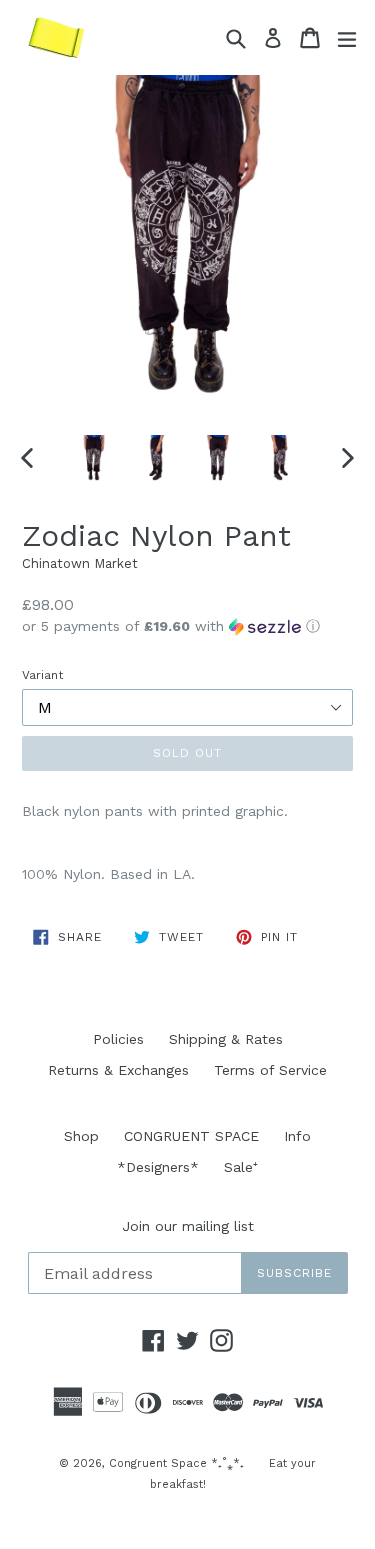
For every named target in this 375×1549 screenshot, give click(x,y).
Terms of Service (270, 1070)
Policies (118, 1039)
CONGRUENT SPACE (191, 1136)
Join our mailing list (188, 1226)
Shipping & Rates (226, 1039)
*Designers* (158, 1167)
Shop (81, 1136)
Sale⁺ (241, 1167)
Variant (42, 675)
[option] (94, 458)
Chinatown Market (80, 563)
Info (297, 1136)
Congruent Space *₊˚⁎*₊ (176, 1463)
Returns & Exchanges (118, 1070)
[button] (187, 626)
